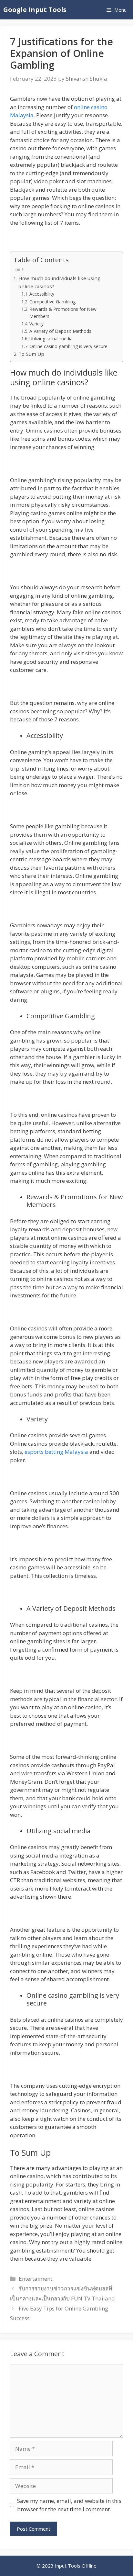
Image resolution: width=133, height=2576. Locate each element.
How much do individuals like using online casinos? (59, 282)
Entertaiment (36, 2279)
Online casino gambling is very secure (68, 346)
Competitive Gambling (52, 302)
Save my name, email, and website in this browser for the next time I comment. (69, 2505)
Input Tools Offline (76, 2566)
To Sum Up (31, 354)
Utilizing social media (51, 339)
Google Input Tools (35, 10)
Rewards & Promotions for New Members (63, 313)
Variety (36, 324)
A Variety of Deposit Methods (60, 331)
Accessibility (42, 294)
